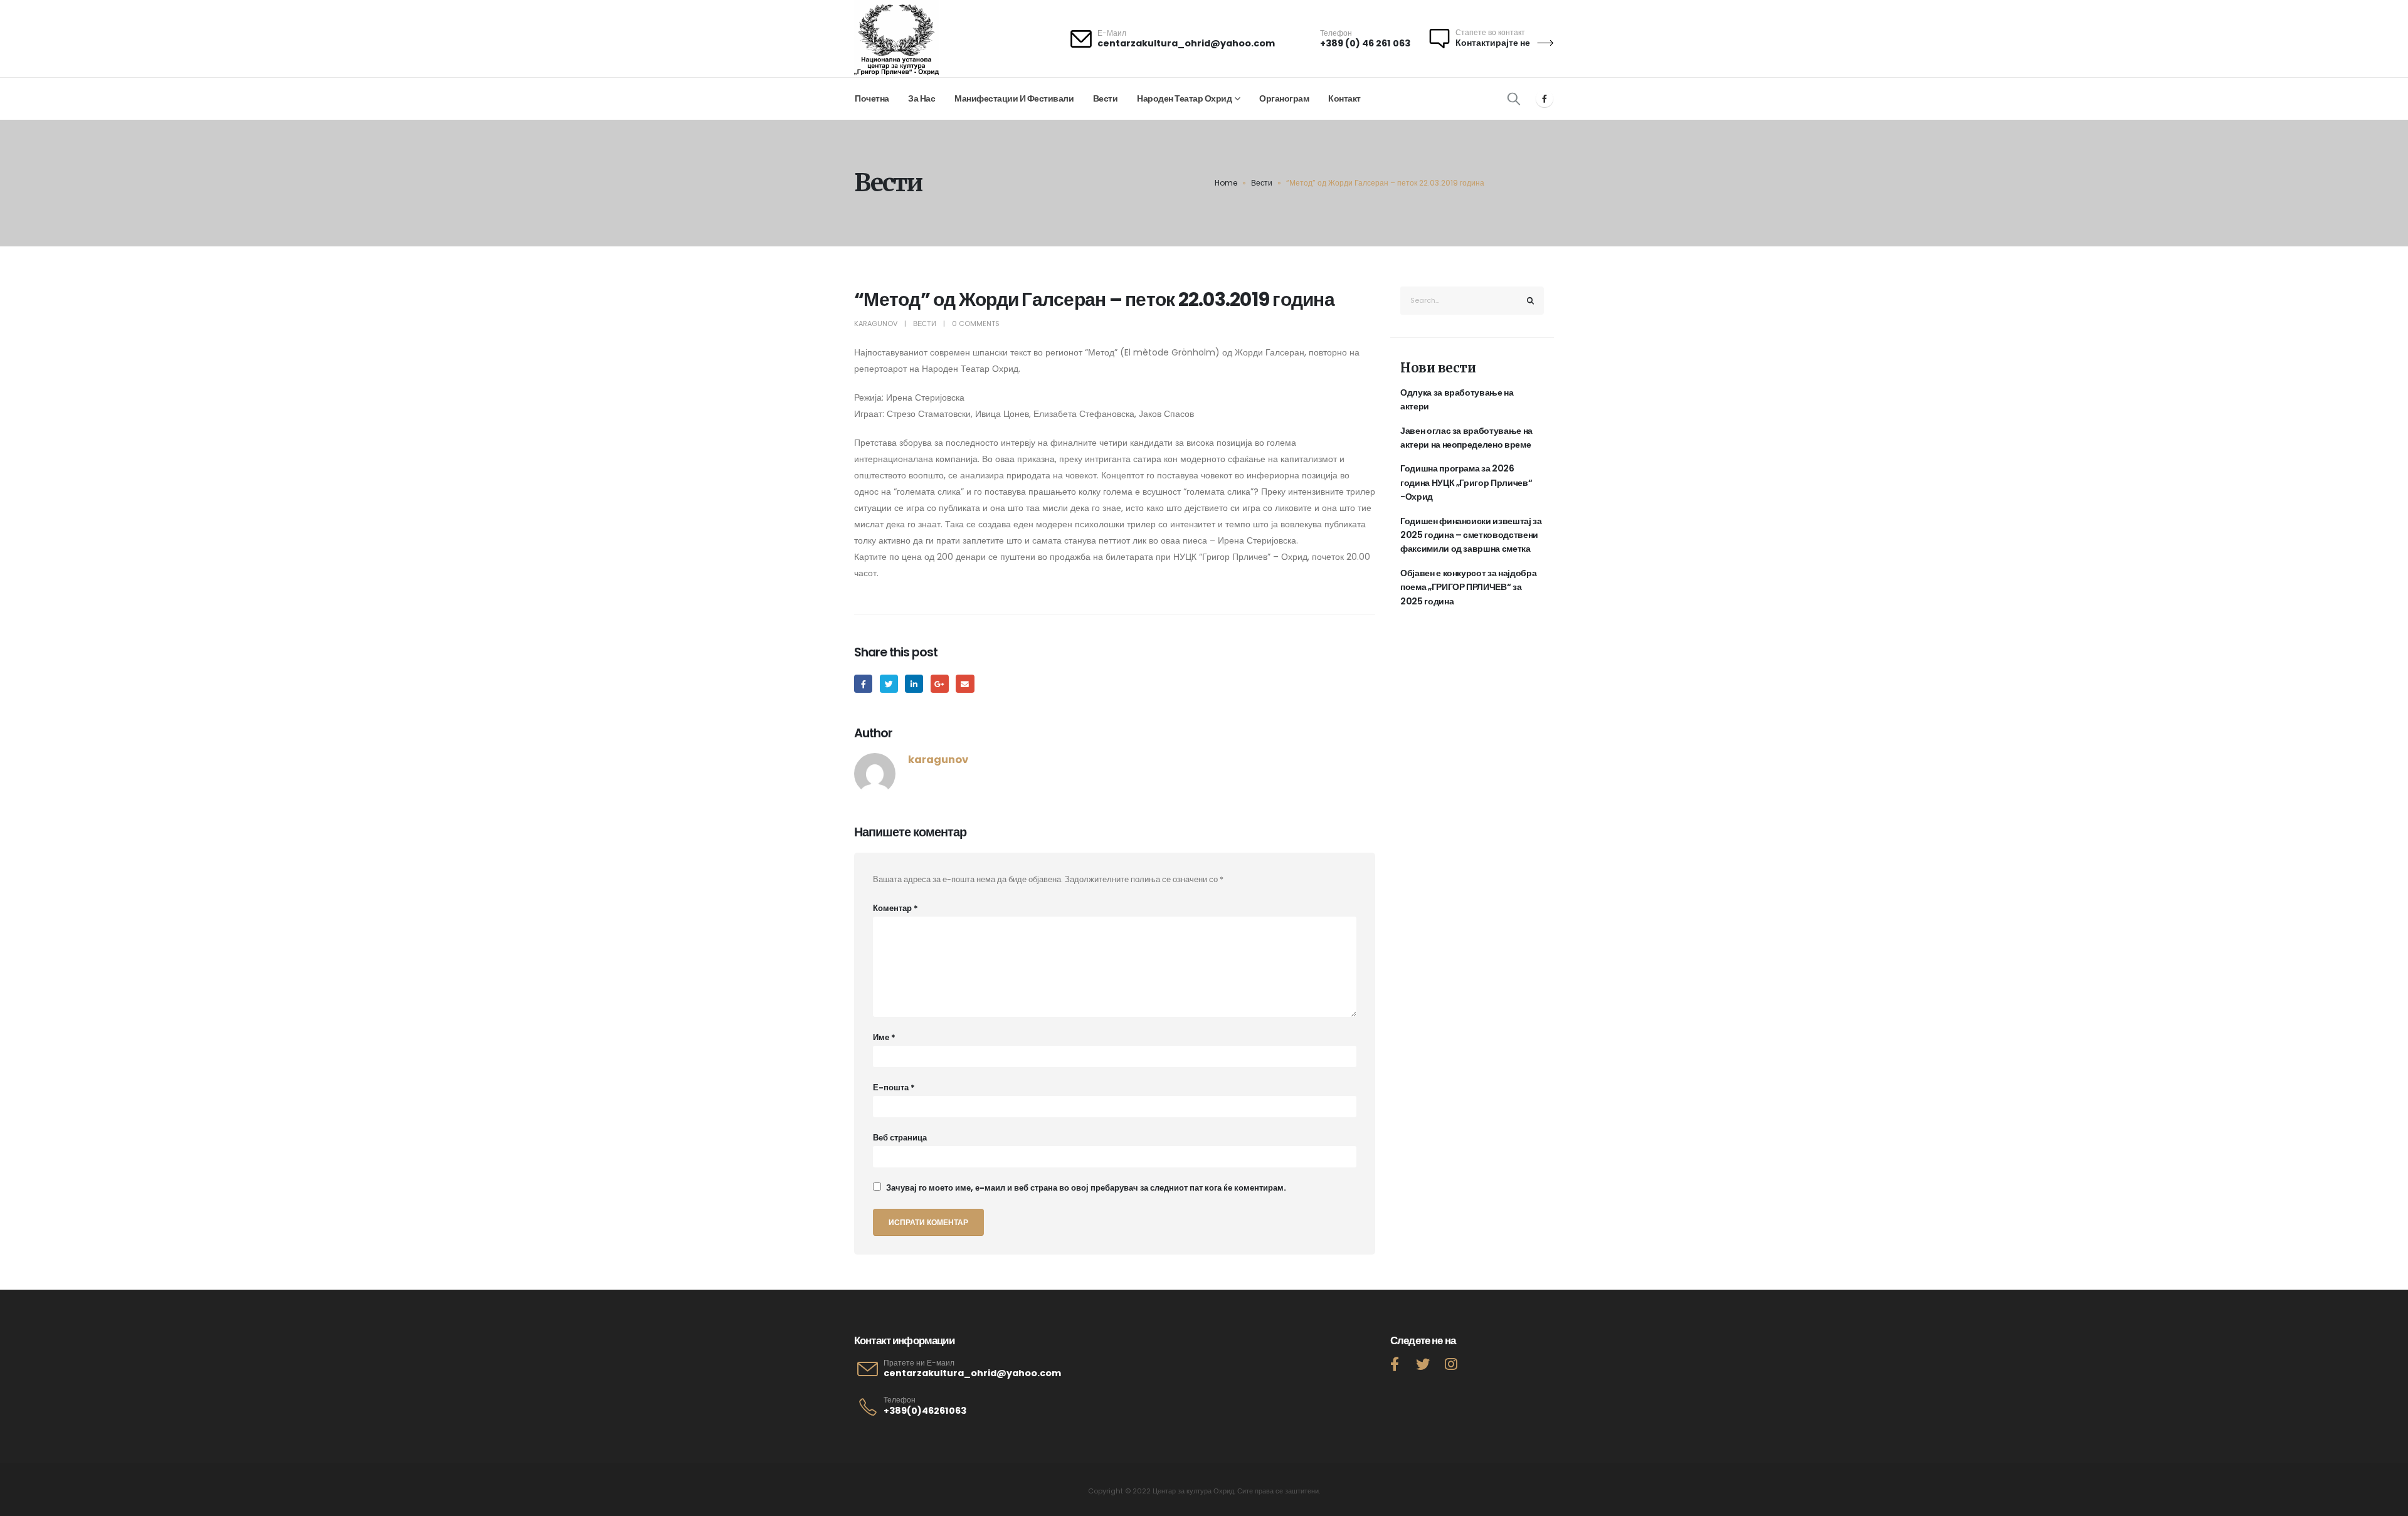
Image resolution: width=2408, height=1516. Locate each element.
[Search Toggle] (1514, 98)
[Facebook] (1545, 98)
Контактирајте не (1494, 43)
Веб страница (900, 1138)
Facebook (863, 684)
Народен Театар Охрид (1184, 98)
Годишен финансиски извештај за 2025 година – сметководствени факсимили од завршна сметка (1471, 535)
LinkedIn (914, 684)
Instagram (1451, 1364)
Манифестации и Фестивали (1014, 98)
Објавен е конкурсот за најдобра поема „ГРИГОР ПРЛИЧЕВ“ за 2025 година (1468, 587)
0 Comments (976, 324)
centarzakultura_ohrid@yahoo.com (1186, 43)
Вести (1106, 98)
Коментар (895, 908)
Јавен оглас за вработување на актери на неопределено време (1466, 438)
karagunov (876, 324)
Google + (940, 684)
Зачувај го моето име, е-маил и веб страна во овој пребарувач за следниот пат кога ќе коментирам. (1086, 1188)
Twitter (889, 684)
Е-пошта (894, 1087)
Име (884, 1037)
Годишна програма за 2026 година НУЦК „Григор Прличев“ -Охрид (1466, 482)
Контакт (1344, 98)
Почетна (872, 98)
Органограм (1284, 98)
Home (1226, 183)
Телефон (900, 1400)
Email (965, 684)
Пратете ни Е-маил (919, 1363)
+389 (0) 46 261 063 (1365, 43)
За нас (921, 98)
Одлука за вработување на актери (1457, 399)
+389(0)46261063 (925, 1411)
